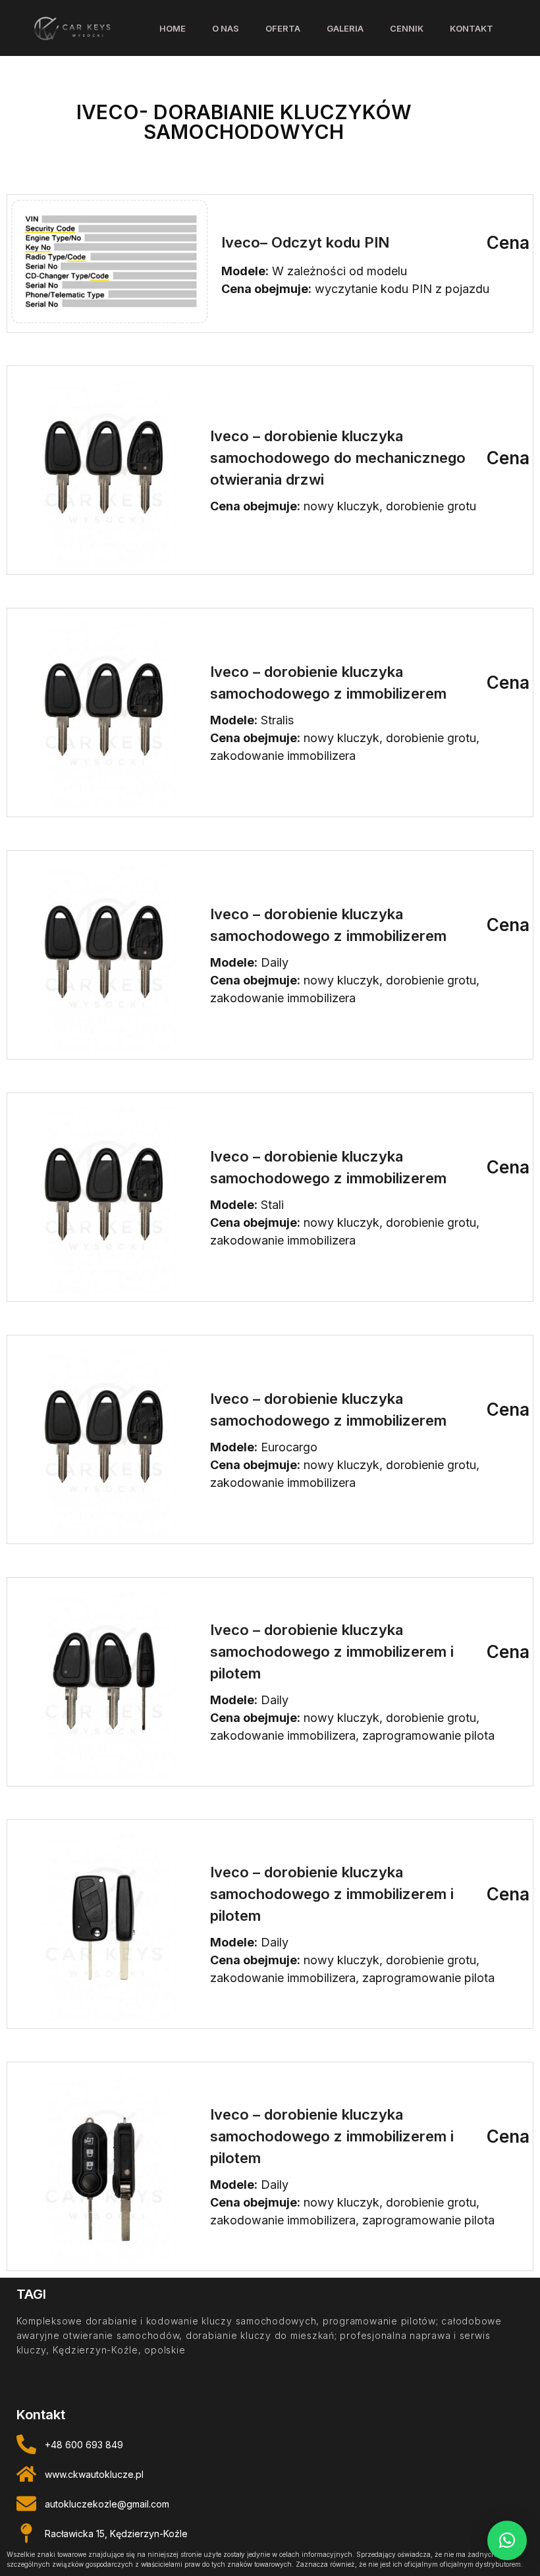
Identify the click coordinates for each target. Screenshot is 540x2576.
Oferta (283, 28)
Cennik (407, 28)
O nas (226, 28)
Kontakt (472, 28)
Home (173, 28)
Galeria (345, 28)
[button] (507, 2540)
